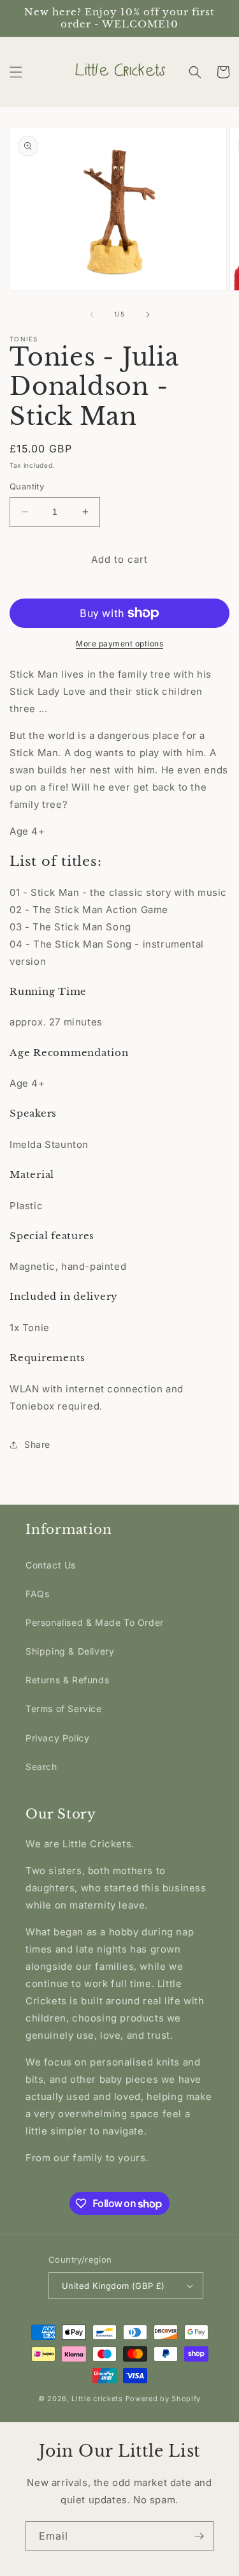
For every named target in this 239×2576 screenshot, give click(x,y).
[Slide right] (148, 315)
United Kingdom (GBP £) (113, 2286)
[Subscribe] (199, 2536)
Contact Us (51, 1565)
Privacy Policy (57, 1738)
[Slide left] (92, 315)
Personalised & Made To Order (95, 1622)
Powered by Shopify (163, 2399)
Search (41, 1767)
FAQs (37, 1594)
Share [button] (37, 1444)
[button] (16, 72)
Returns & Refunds (67, 1680)
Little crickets (98, 2399)
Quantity (27, 486)
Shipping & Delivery (70, 1651)
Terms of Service (64, 1709)
